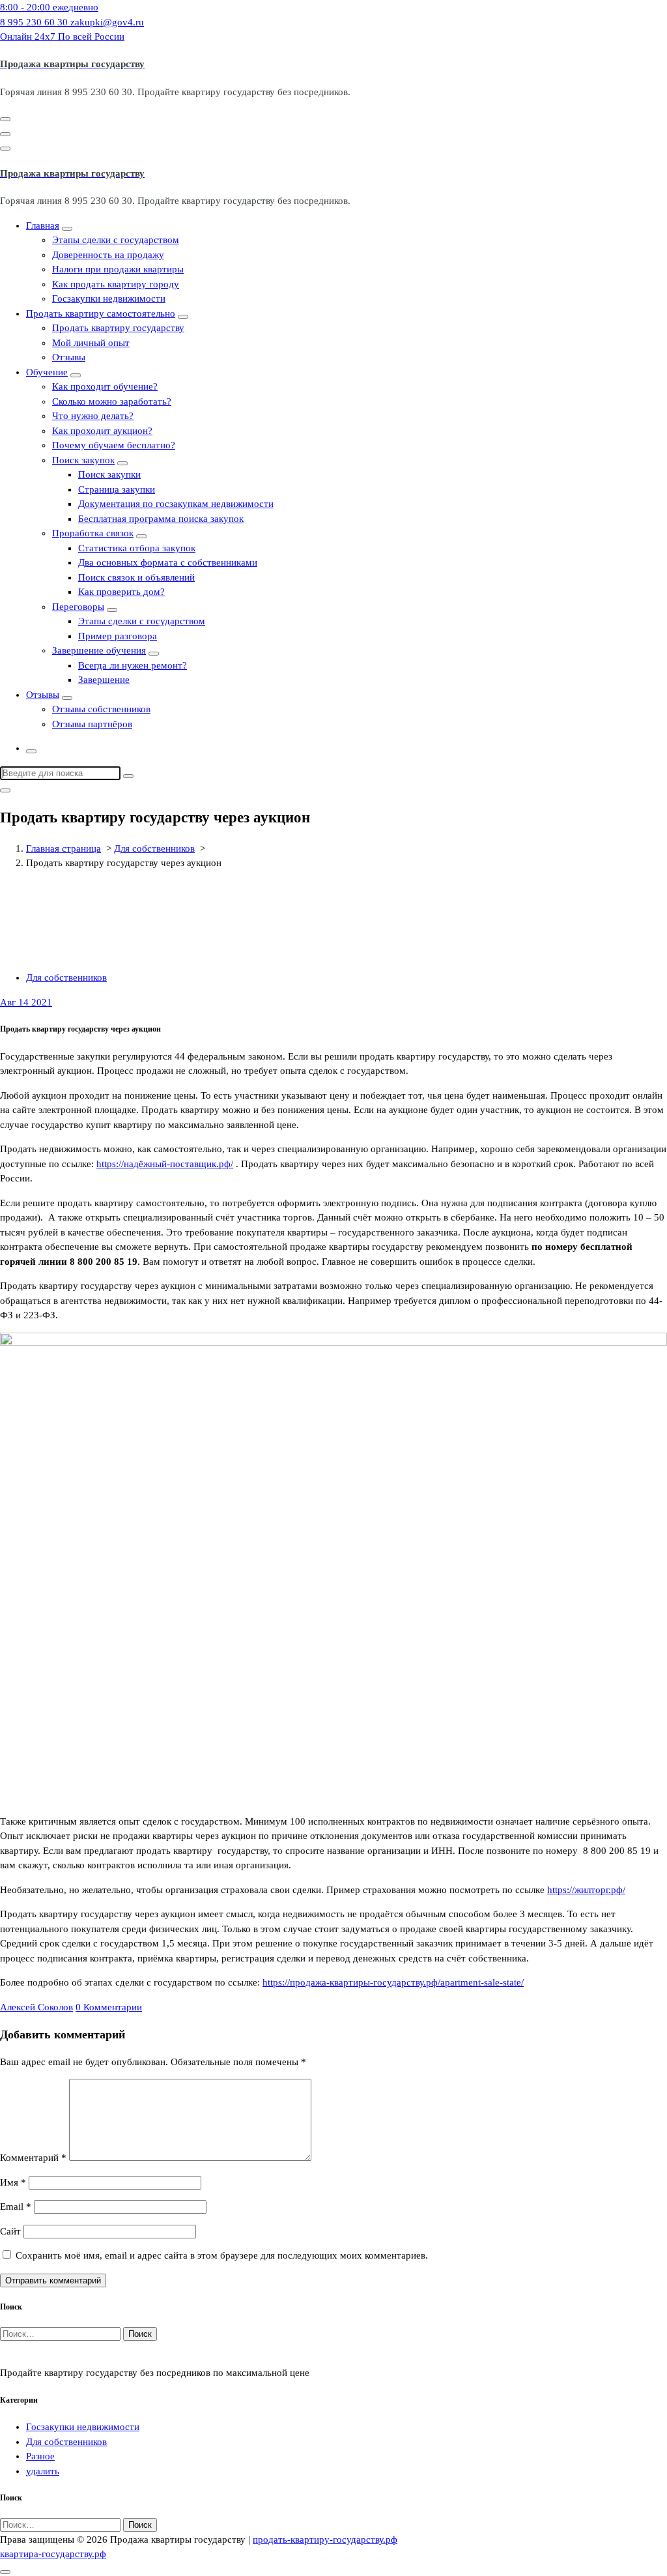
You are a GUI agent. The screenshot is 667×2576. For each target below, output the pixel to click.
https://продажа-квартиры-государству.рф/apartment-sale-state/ (393, 1982)
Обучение (47, 372)
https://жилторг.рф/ (586, 1890)
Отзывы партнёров (92, 724)
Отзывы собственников (101, 709)
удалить (43, 2471)
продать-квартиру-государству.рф (325, 2540)
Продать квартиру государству (118, 328)
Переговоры (78, 607)
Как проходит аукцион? (102, 431)
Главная (43, 225)
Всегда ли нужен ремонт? (133, 665)
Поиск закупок (83, 460)
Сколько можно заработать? (112, 401)
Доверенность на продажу (108, 255)
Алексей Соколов (36, 2007)
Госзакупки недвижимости (109, 298)
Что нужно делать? (93, 416)
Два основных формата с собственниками (168, 562)
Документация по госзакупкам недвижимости (176, 504)
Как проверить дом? (121, 592)
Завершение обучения (99, 650)
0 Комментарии (109, 2007)
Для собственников (154, 848)
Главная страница (64, 848)
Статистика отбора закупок (137, 548)
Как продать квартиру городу (116, 284)
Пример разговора (118, 636)
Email (16, 2207)
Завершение (104, 680)
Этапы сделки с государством (116, 240)
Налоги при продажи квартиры (118, 269)
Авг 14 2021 (26, 1002)
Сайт (10, 2231)
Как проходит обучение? (105, 386)
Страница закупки (117, 489)
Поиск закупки (109, 474)
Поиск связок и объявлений (136, 577)
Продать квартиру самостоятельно (101, 313)
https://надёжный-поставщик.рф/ (165, 1164)
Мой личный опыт (91, 343)
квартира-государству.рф (53, 2554)
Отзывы (69, 357)
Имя (13, 2182)
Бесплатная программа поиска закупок (161, 519)
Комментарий (33, 2158)
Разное (40, 2456)
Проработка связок (93, 533)
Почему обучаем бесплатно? (114, 445)
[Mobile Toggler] (67, 229)
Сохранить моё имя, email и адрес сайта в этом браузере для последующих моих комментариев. (222, 2255)
